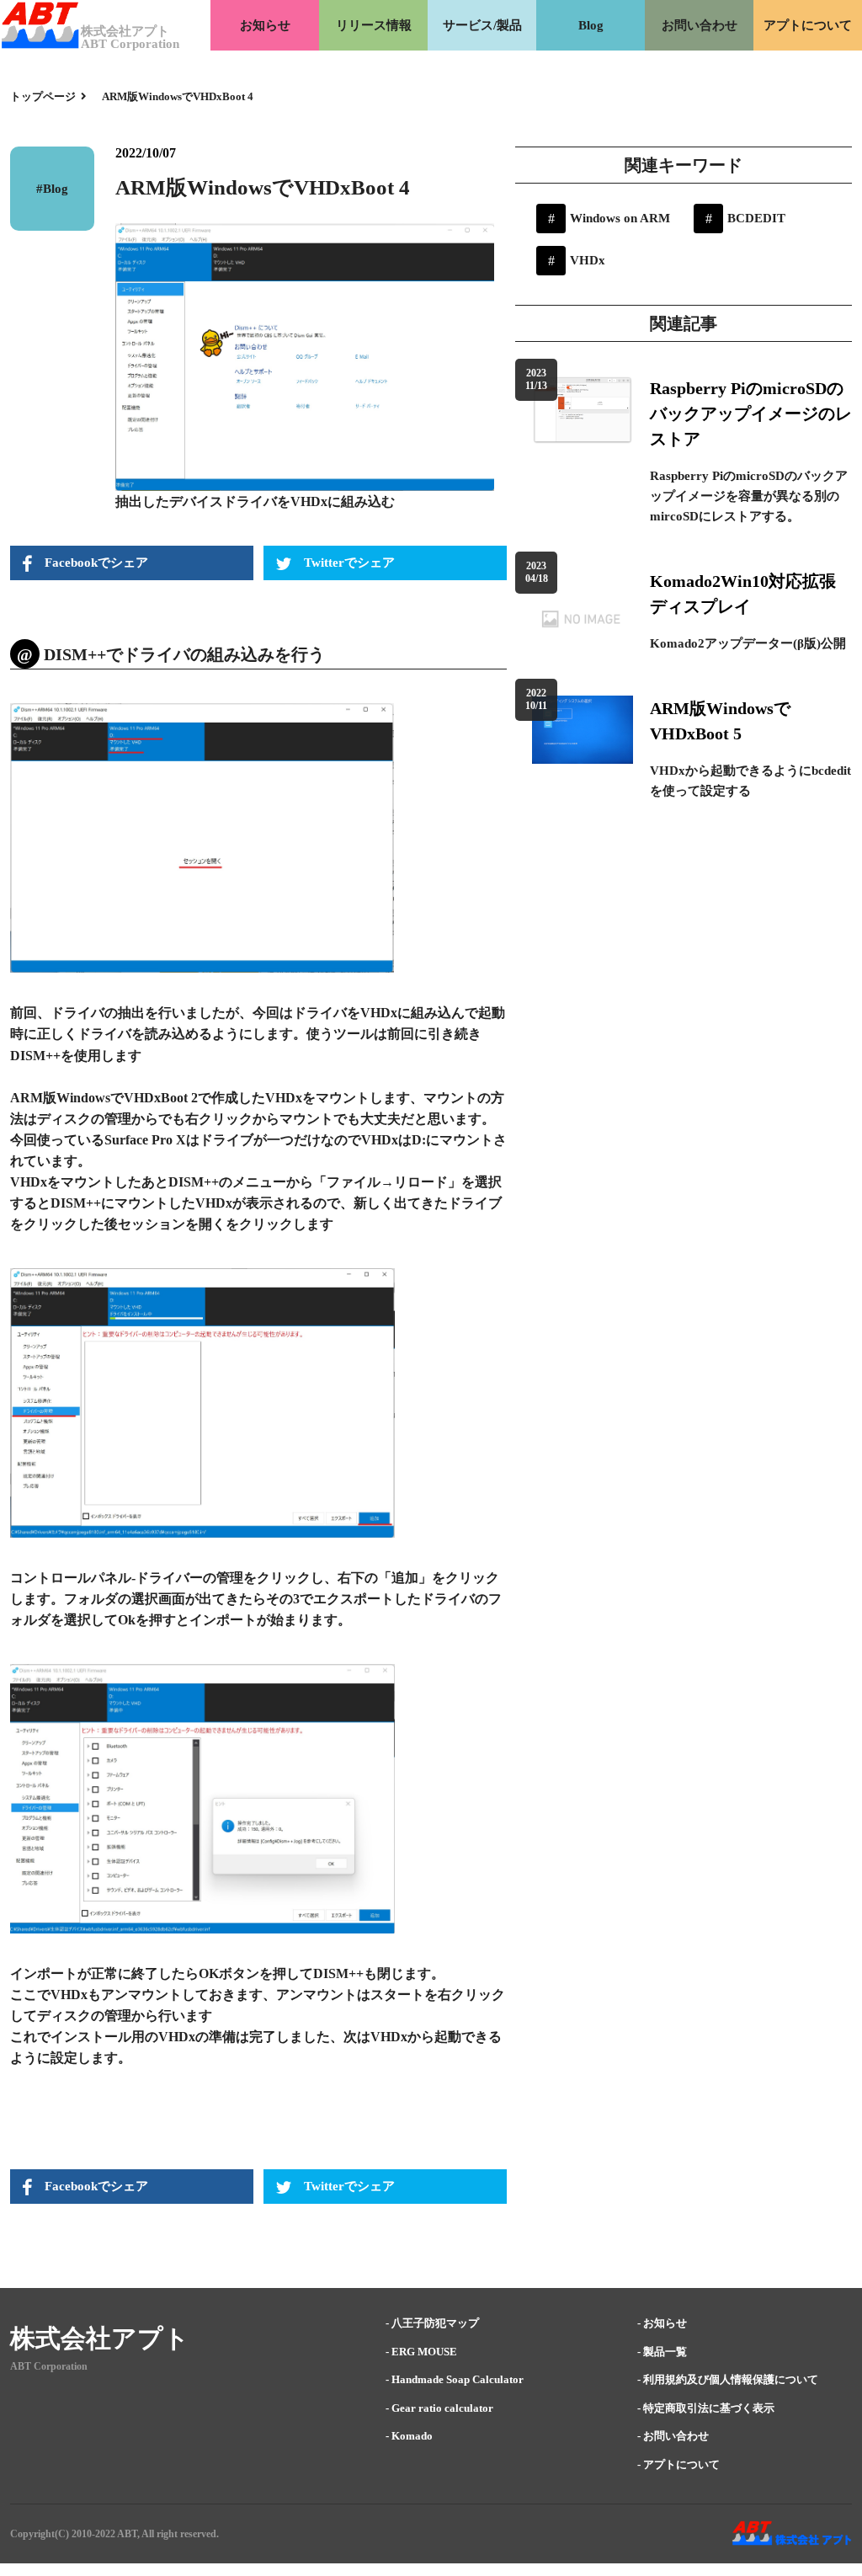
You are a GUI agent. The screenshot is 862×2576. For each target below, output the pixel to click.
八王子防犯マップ (435, 2323)
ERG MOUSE (424, 2352)
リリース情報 (374, 25)
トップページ (44, 96)
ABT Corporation (49, 2366)
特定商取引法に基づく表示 (709, 2408)
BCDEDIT (756, 218)
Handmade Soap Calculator (458, 2379)
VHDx (588, 260)
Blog (591, 25)
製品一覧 (665, 2352)
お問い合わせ (700, 25)
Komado (412, 2436)
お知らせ (265, 25)
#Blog (52, 189)
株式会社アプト (100, 2338)
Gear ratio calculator (442, 2408)
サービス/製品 (482, 25)
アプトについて (808, 25)
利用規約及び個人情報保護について (731, 2379)
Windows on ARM (620, 218)
